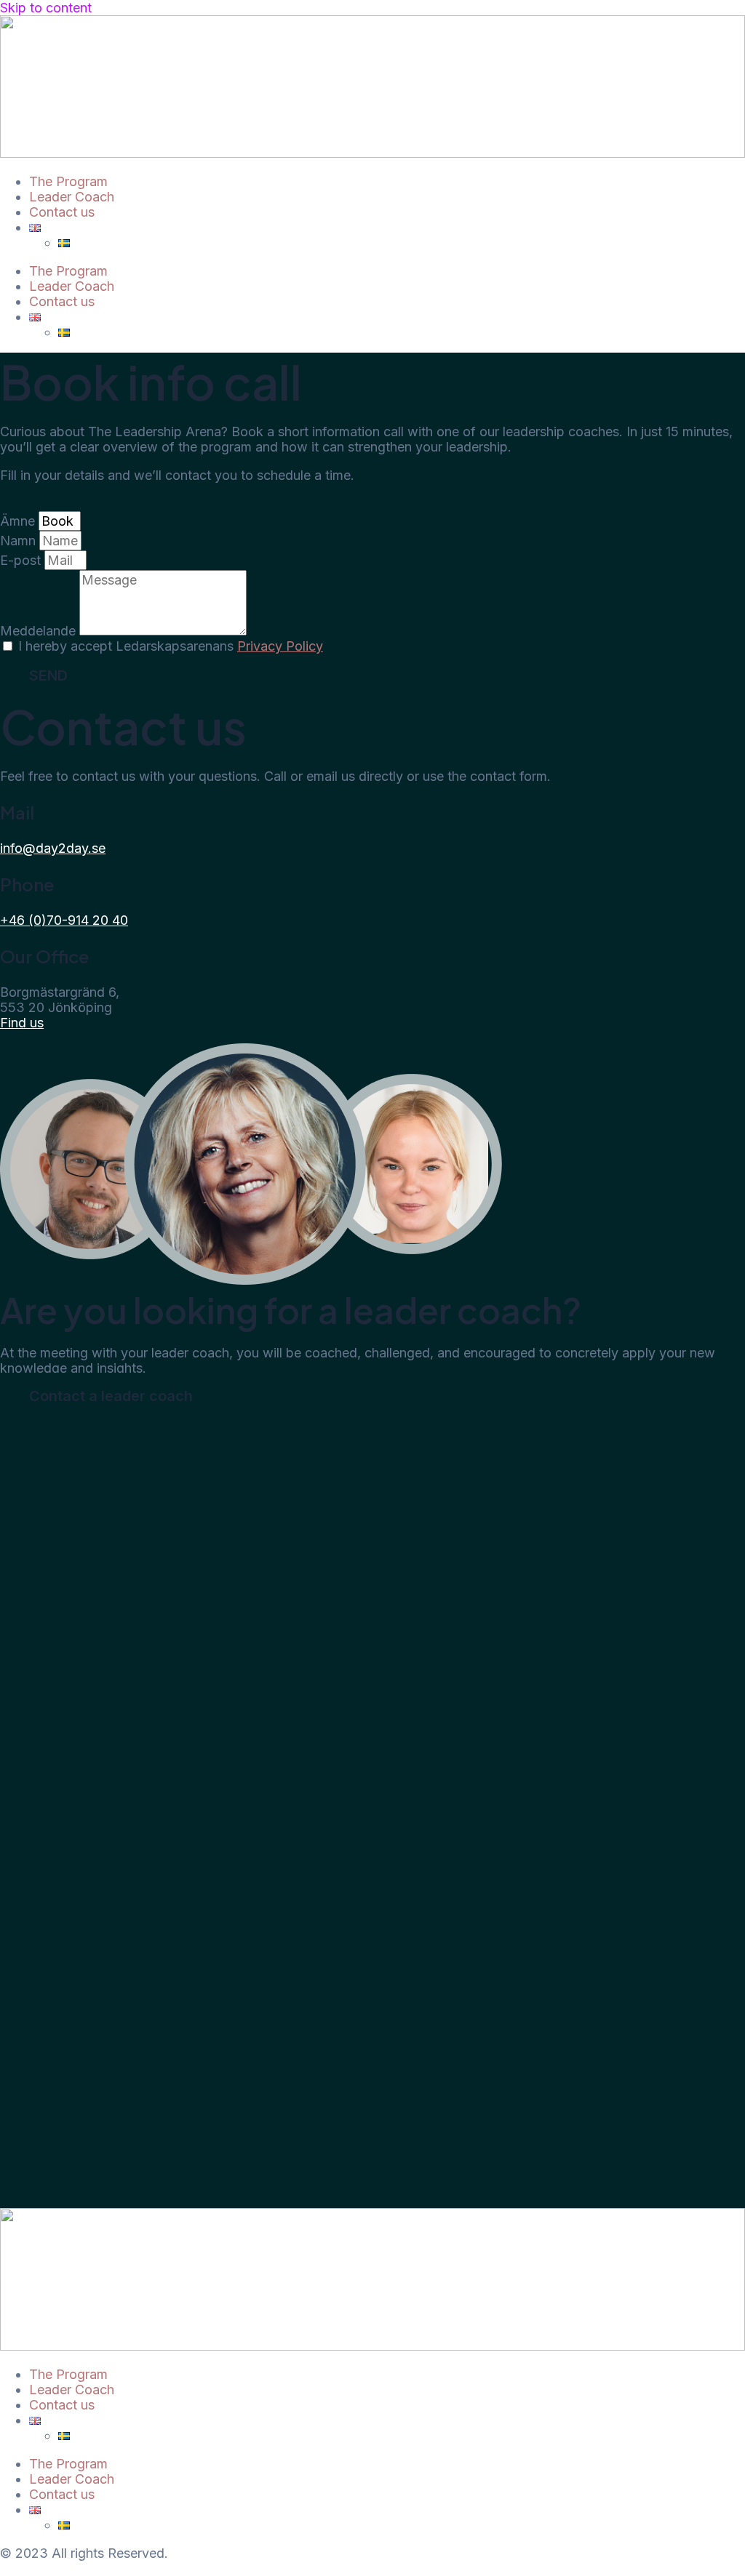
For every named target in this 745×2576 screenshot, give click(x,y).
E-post (22, 560)
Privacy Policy (280, 646)
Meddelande (40, 631)
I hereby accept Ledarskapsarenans (171, 646)
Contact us (62, 212)
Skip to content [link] (46, 8)
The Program (68, 181)
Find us (22, 1023)
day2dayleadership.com (72, 2568)
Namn (20, 541)
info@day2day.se (53, 848)
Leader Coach (72, 197)
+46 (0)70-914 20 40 (64, 920)
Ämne (19, 521)
